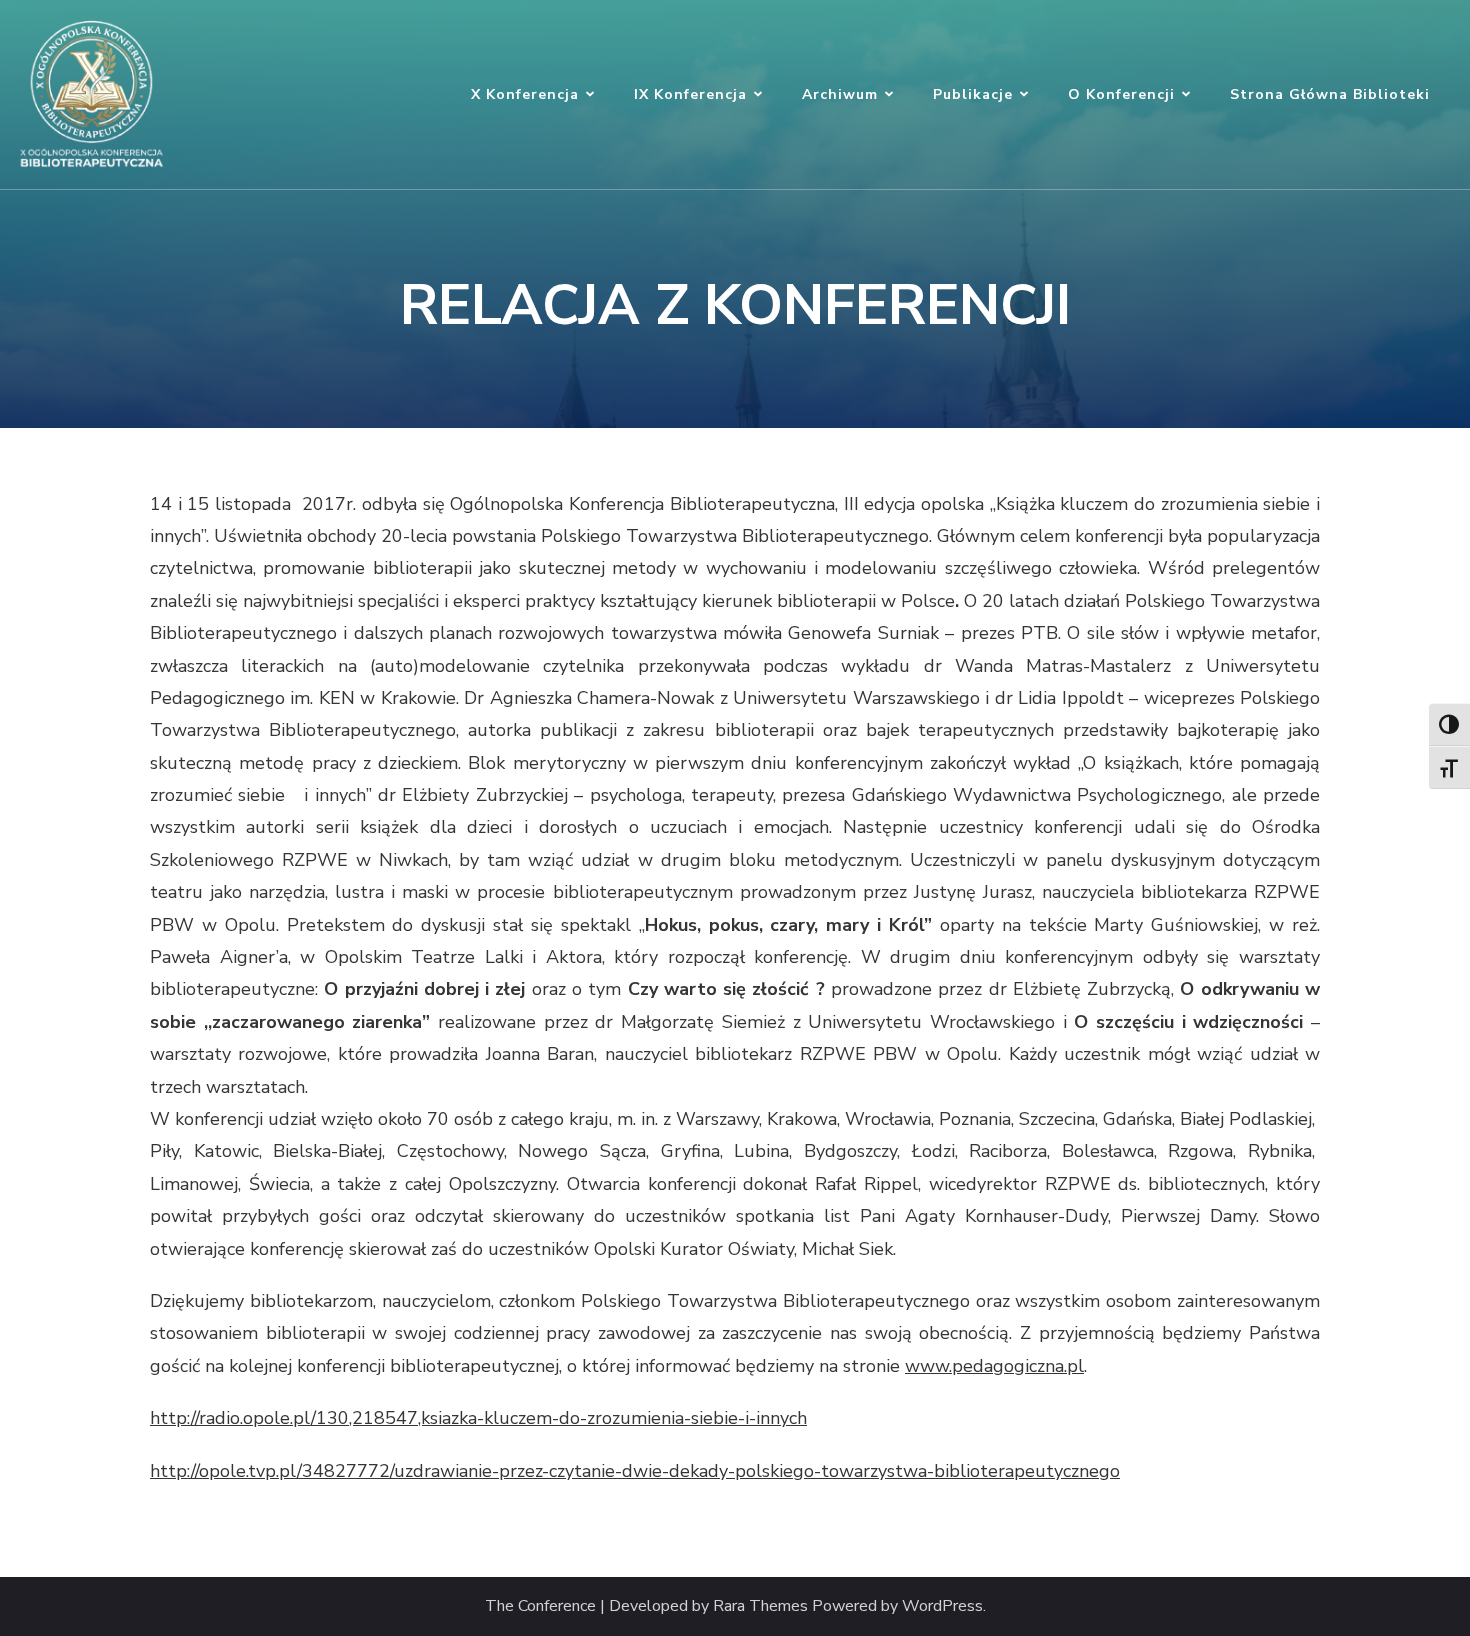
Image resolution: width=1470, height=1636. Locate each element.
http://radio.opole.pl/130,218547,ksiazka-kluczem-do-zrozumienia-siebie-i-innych (478, 1418)
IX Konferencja (690, 94)
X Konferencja (525, 94)
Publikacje (973, 94)
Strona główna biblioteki (1330, 94)
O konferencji (1121, 94)
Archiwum (840, 94)
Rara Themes (760, 1606)
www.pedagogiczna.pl (994, 1366)
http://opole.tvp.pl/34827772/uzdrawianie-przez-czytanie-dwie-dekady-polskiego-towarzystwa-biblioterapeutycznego (635, 1471)
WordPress (942, 1606)
